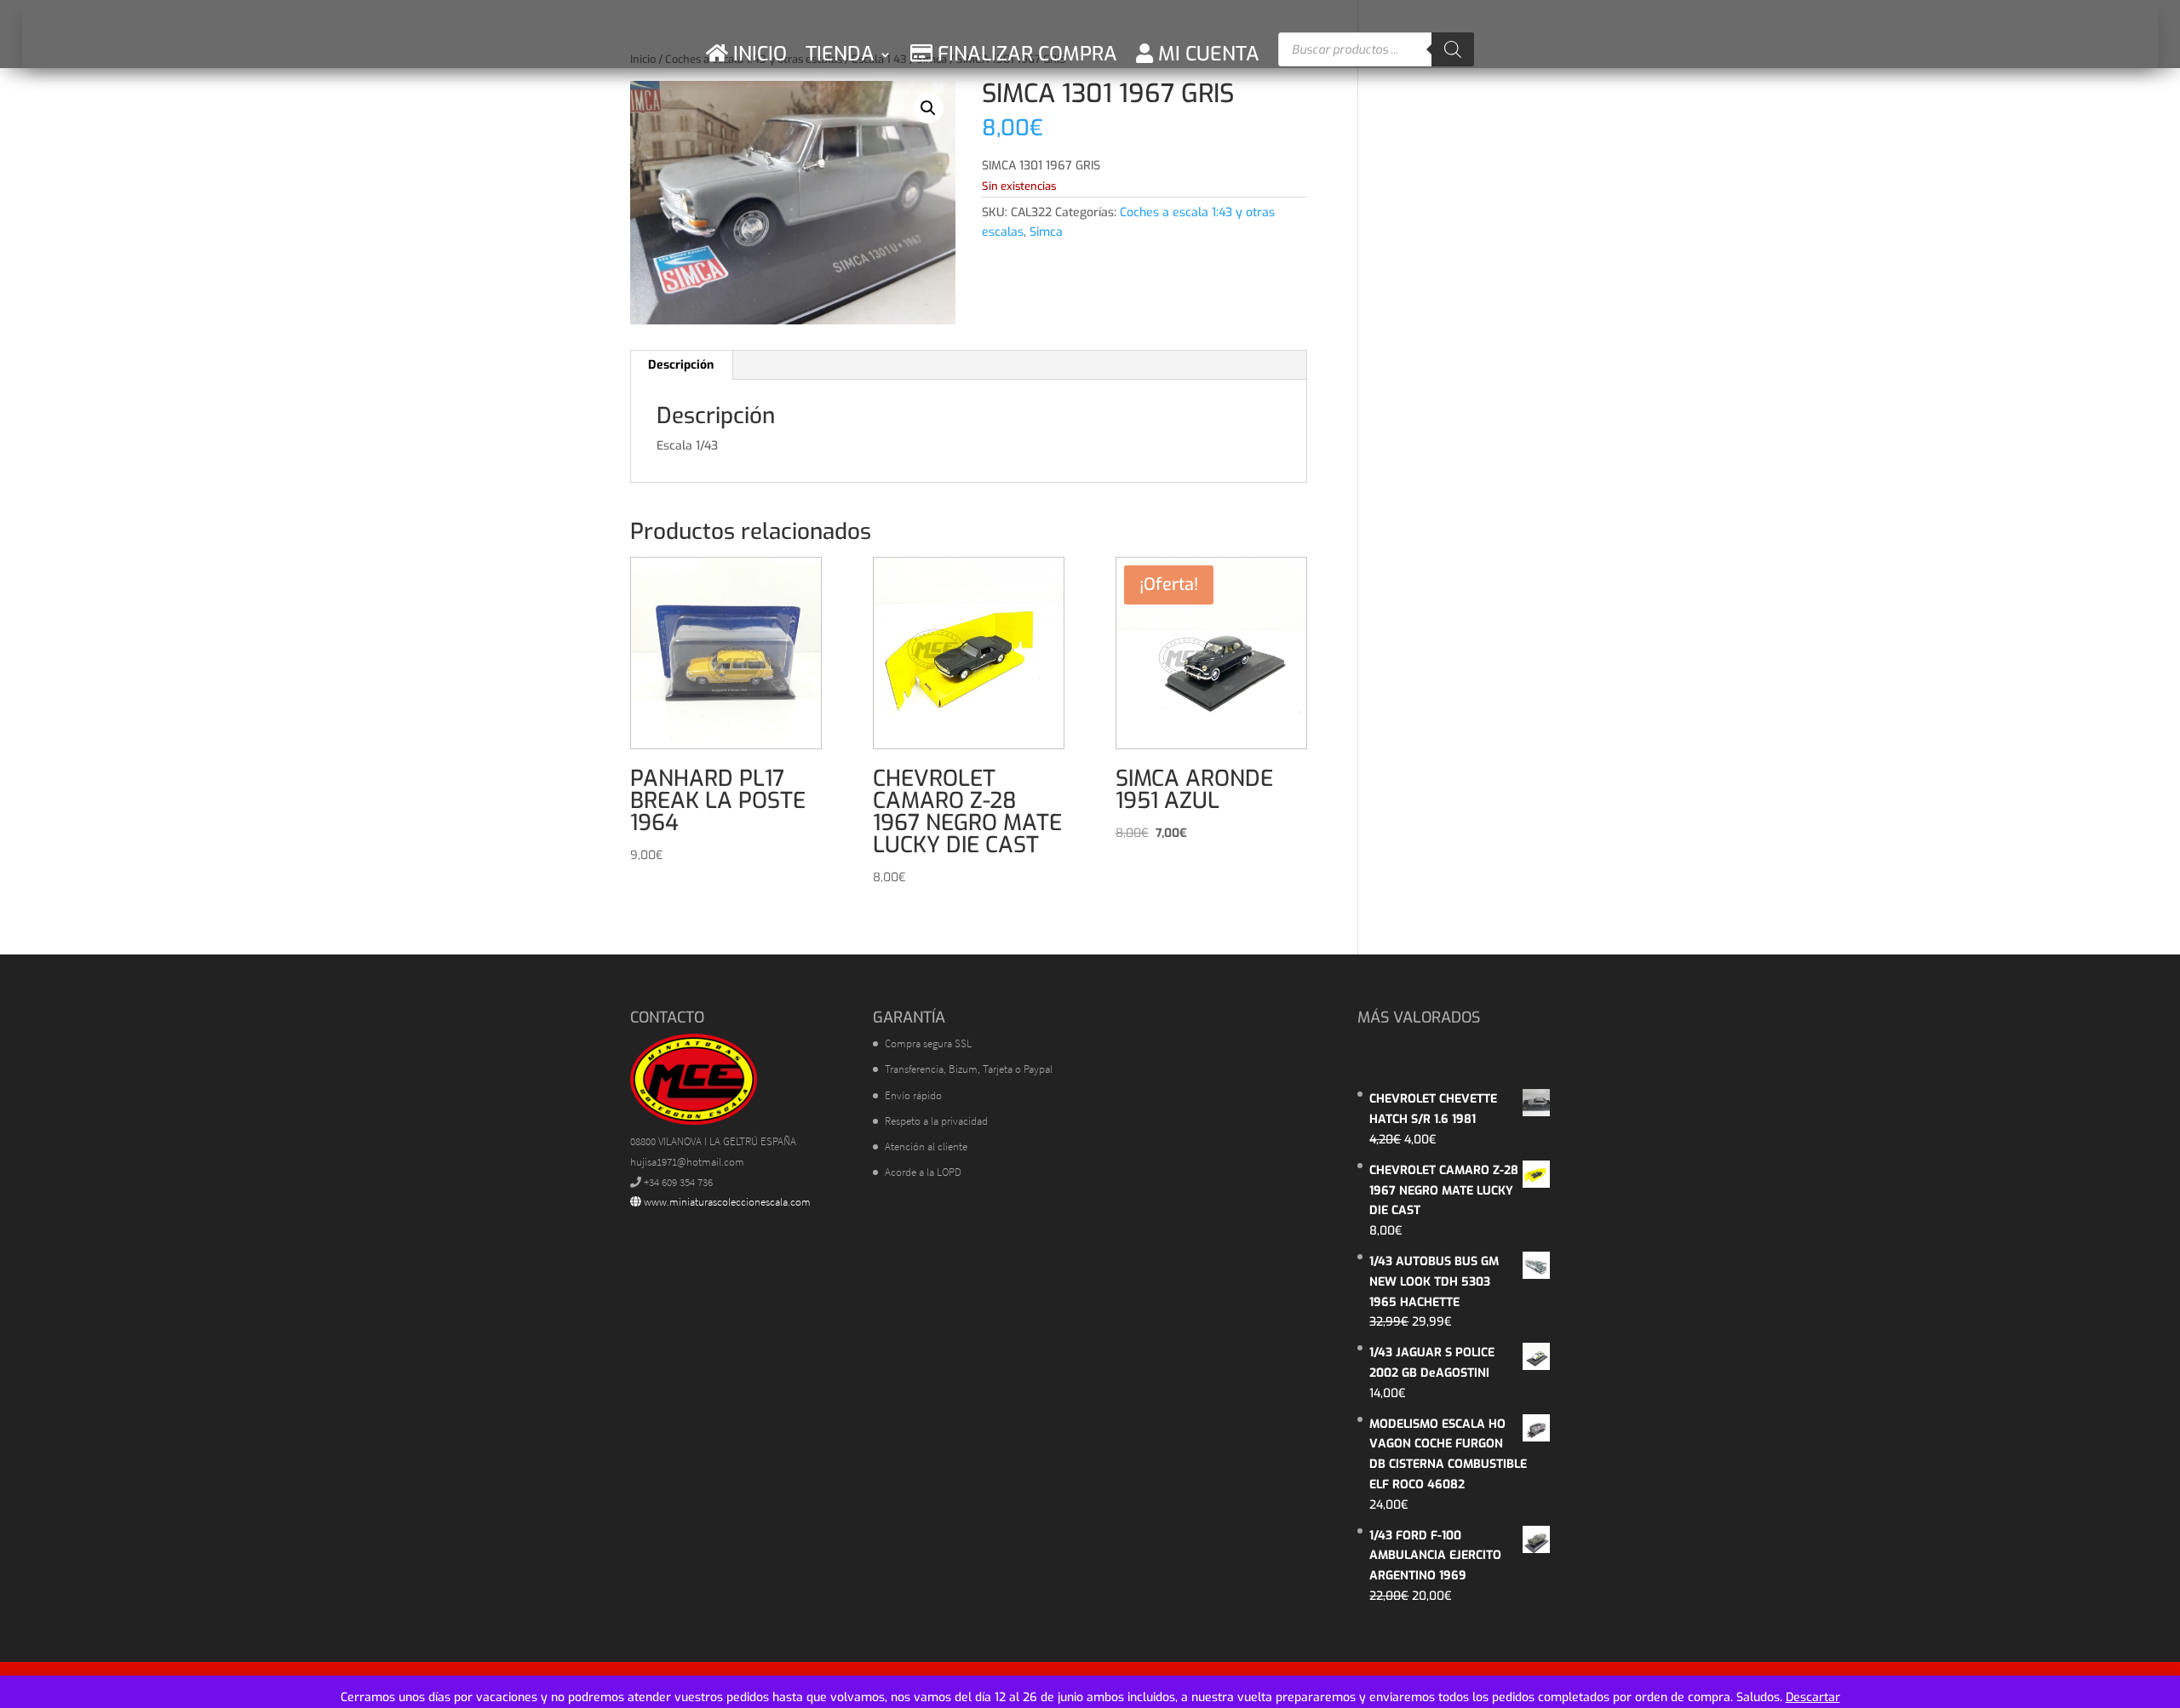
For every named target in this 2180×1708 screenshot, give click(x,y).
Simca (1046, 232)
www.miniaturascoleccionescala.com (726, 1202)
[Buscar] (1453, 49)
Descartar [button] (1813, 1697)
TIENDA (840, 54)
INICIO (757, 54)
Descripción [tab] (681, 365)
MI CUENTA (1206, 54)
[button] (928, 108)
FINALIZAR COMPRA (1025, 54)
